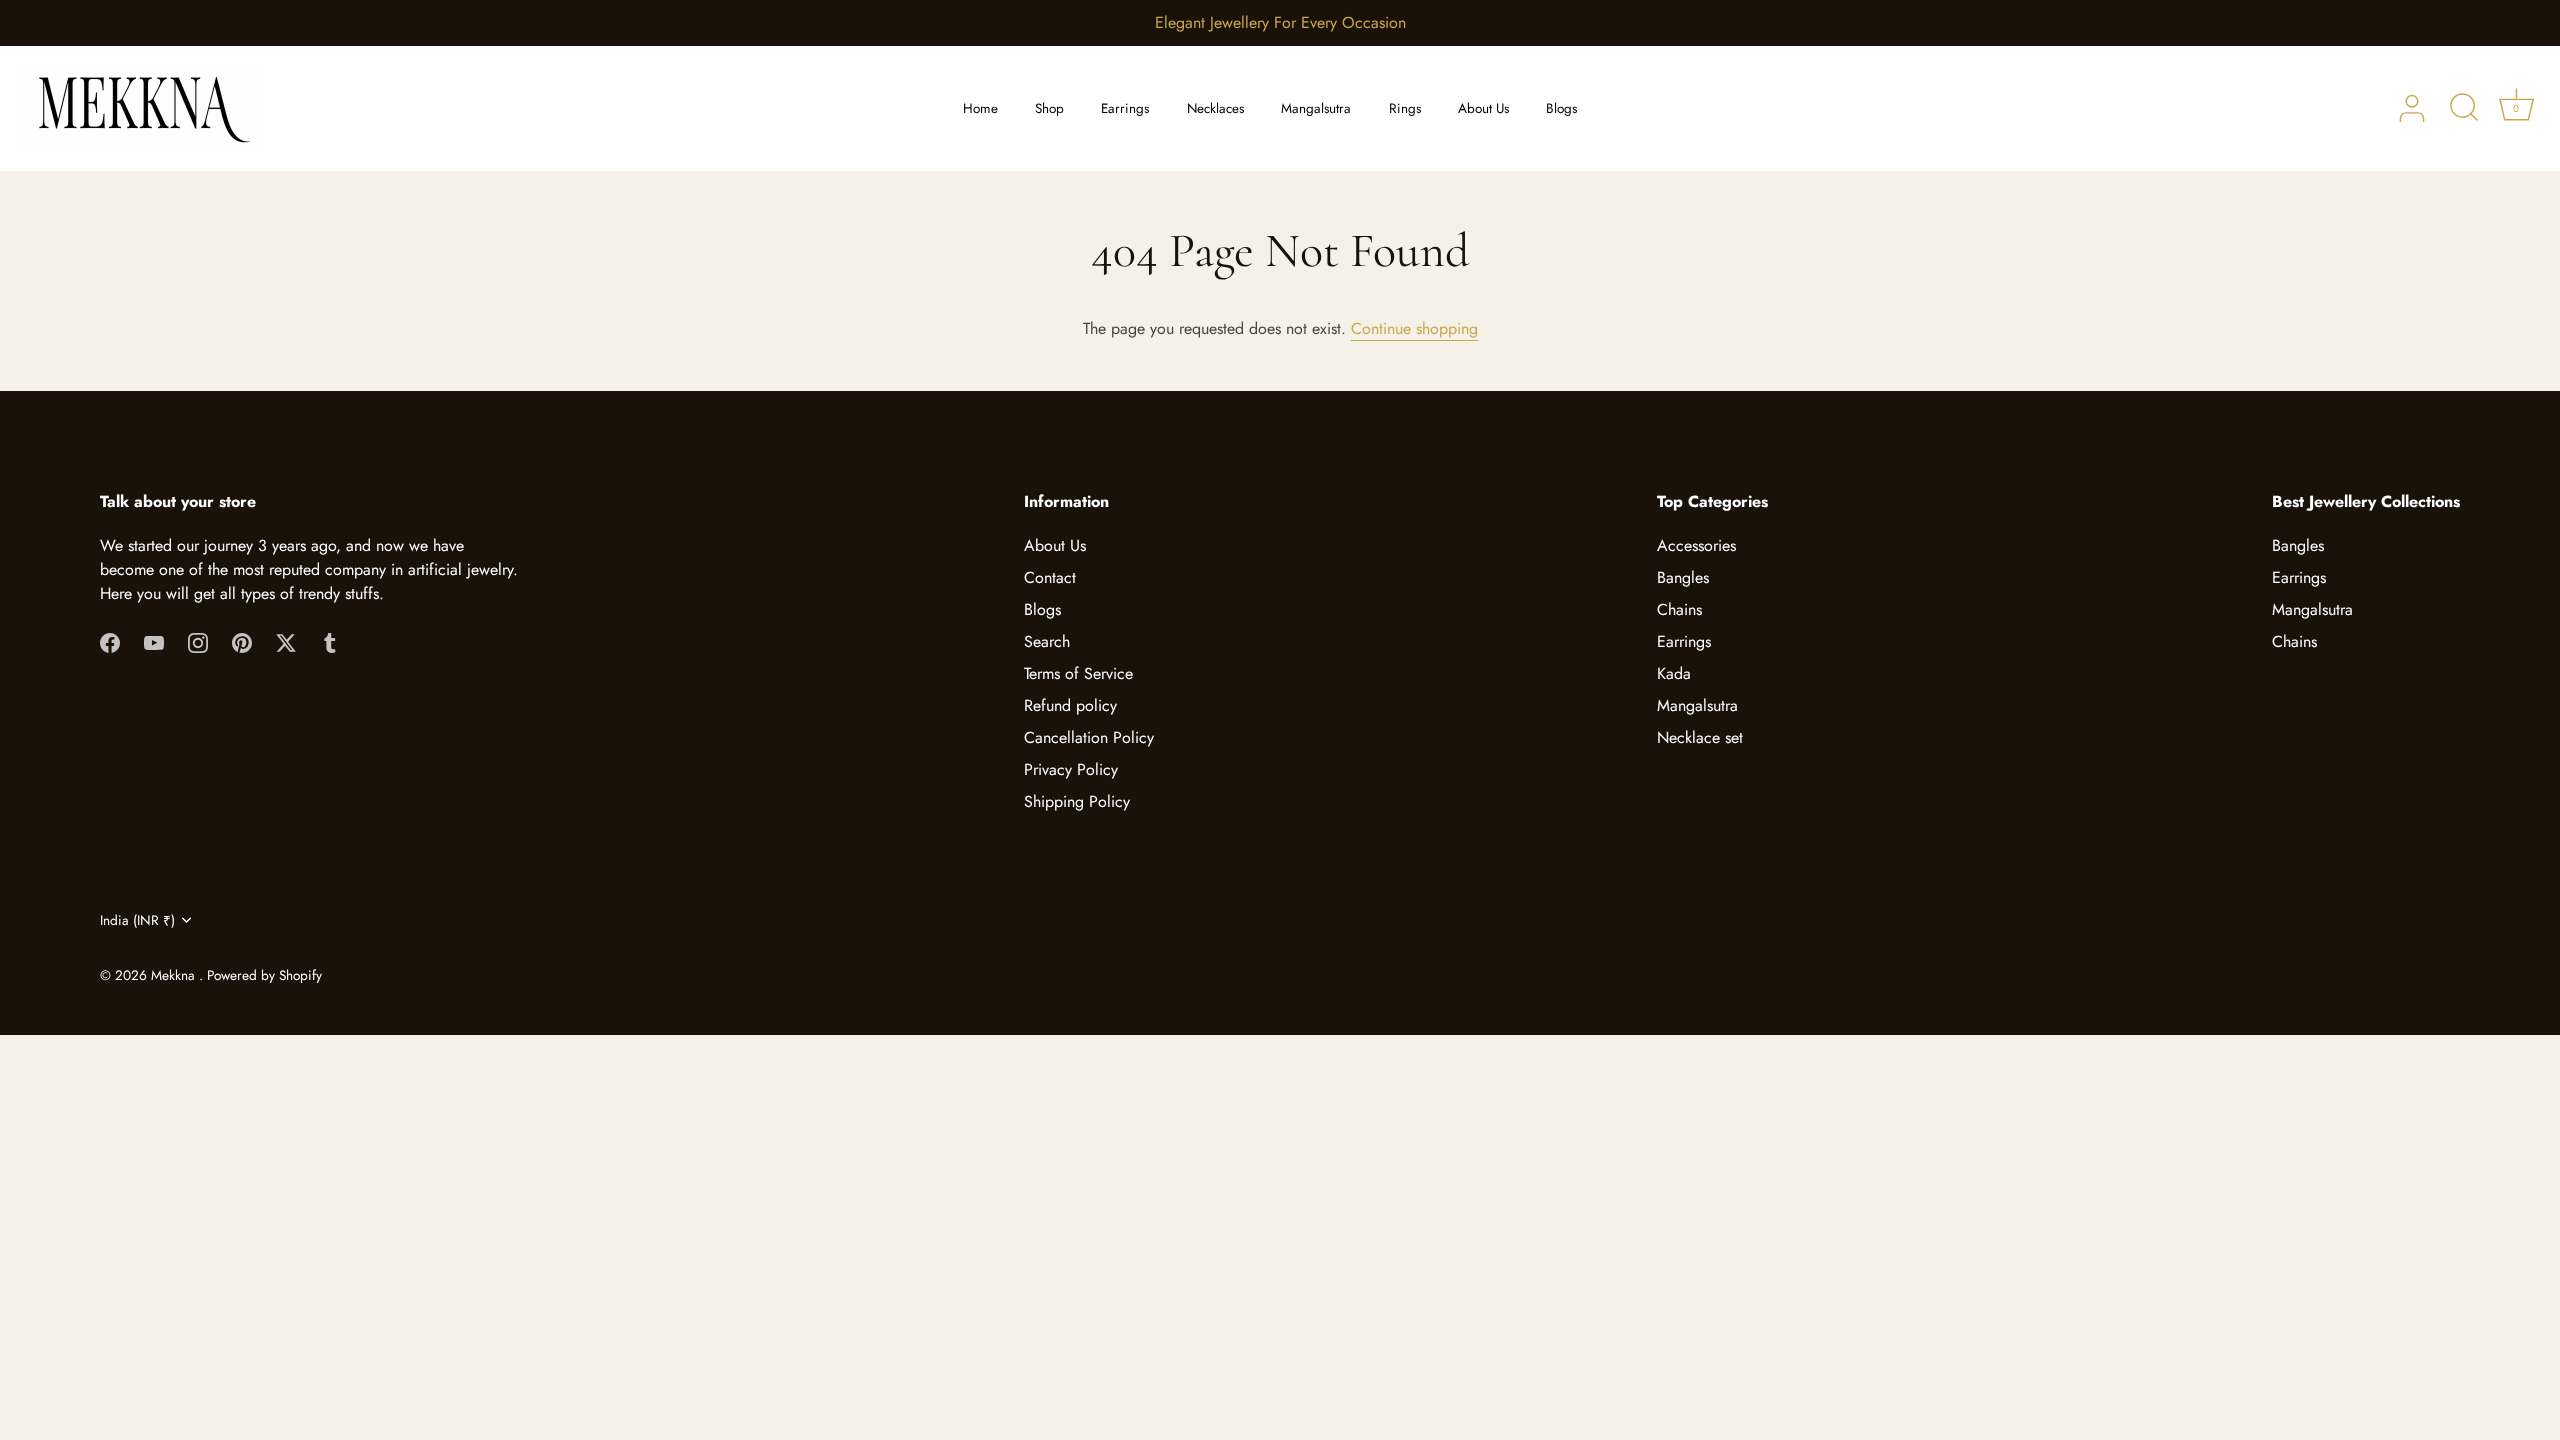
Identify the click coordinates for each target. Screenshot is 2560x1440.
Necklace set (1700, 737)
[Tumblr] (330, 641)
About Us (1483, 108)
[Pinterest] (242, 641)
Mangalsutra (1316, 108)
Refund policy (1070, 705)
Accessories (1696, 545)
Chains (1679, 609)
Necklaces (1215, 108)
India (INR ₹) (137, 920)
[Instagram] (198, 641)
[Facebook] (110, 641)
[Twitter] (286, 641)
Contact (1050, 577)
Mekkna (175, 975)
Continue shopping (1414, 328)
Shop (1049, 108)
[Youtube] (154, 641)
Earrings (1125, 108)
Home (980, 108)
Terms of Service (1078, 673)
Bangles (1683, 577)
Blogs (1561, 108)
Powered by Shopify (264, 975)
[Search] (2464, 109)
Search (1047, 641)
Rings (1405, 108)
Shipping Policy (1077, 801)
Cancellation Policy (1089, 737)
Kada (1674, 673)
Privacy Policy (1071, 769)
